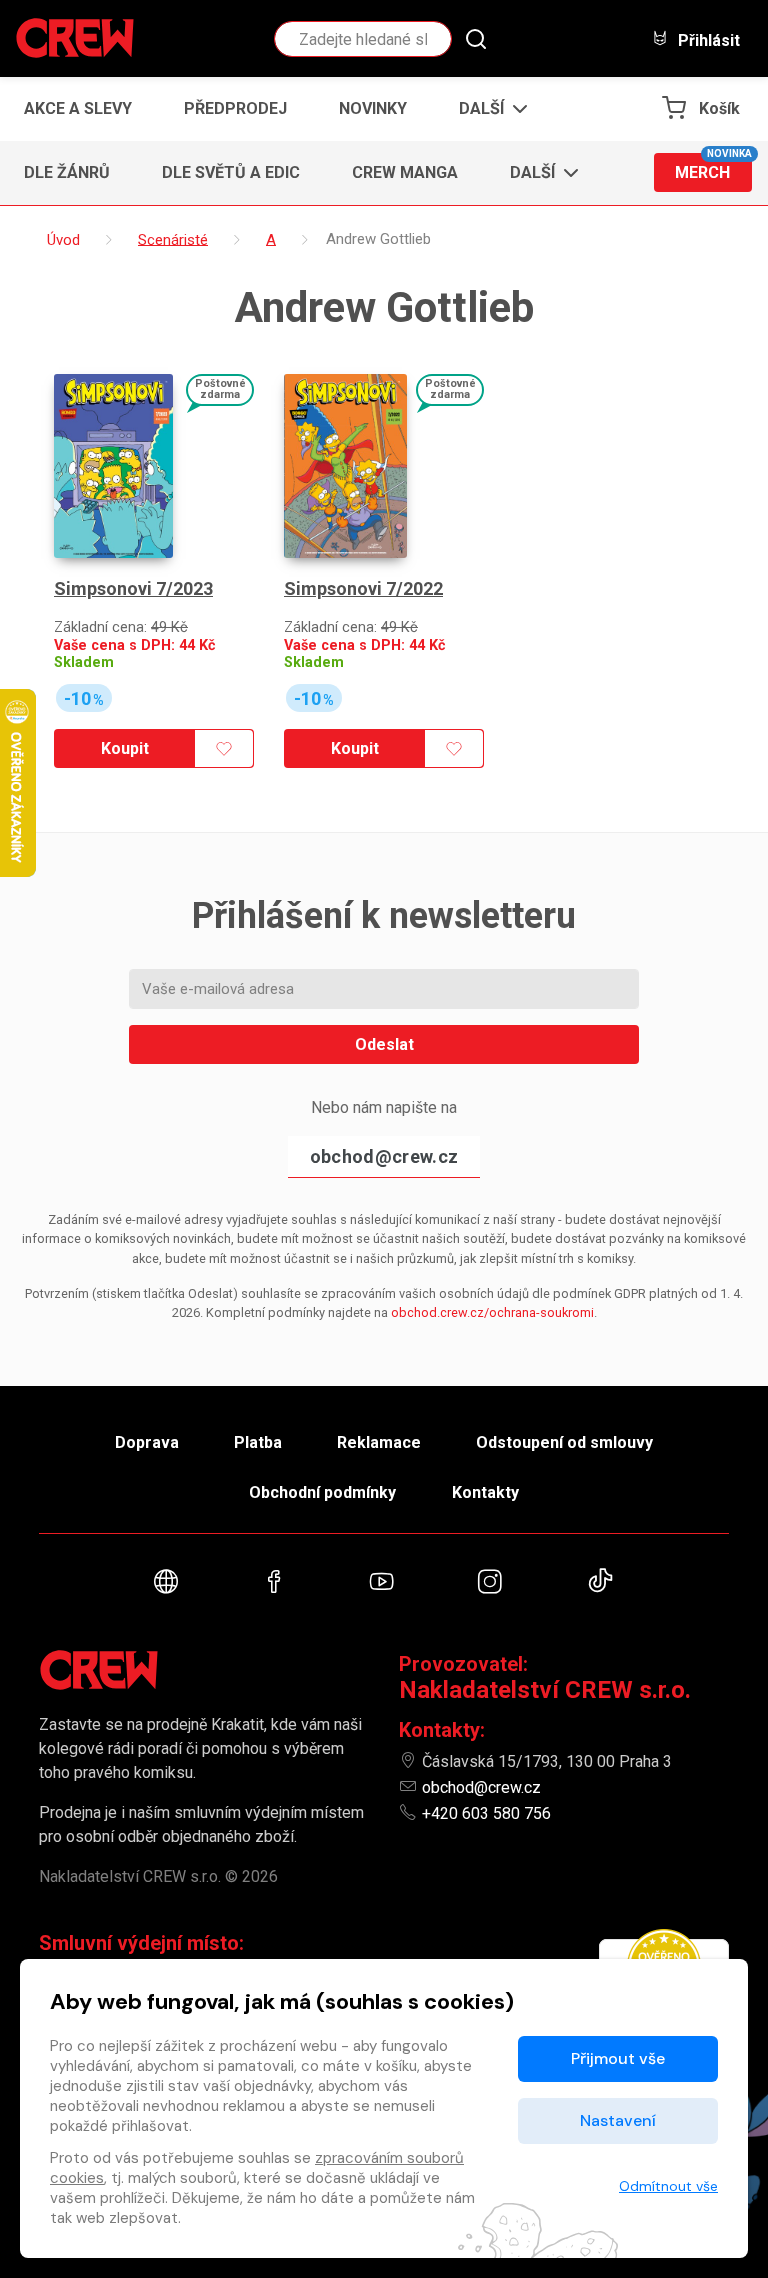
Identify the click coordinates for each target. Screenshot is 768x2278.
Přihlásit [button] (707, 40)
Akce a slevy (78, 108)
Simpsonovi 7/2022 (363, 588)
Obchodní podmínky (322, 1492)
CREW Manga (405, 172)
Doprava (147, 1442)
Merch (713, 167)
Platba (258, 1442)
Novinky (373, 108)
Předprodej (235, 108)
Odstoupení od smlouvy (564, 1442)
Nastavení (618, 2120)
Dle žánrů (67, 172)
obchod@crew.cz (384, 1156)
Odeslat (384, 1044)
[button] (487, 109)
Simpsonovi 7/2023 (133, 588)
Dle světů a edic (231, 172)
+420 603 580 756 (486, 1813)
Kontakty (485, 1492)
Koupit (125, 748)
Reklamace (379, 1442)
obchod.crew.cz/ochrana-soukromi (492, 1312)
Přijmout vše (618, 2058)
